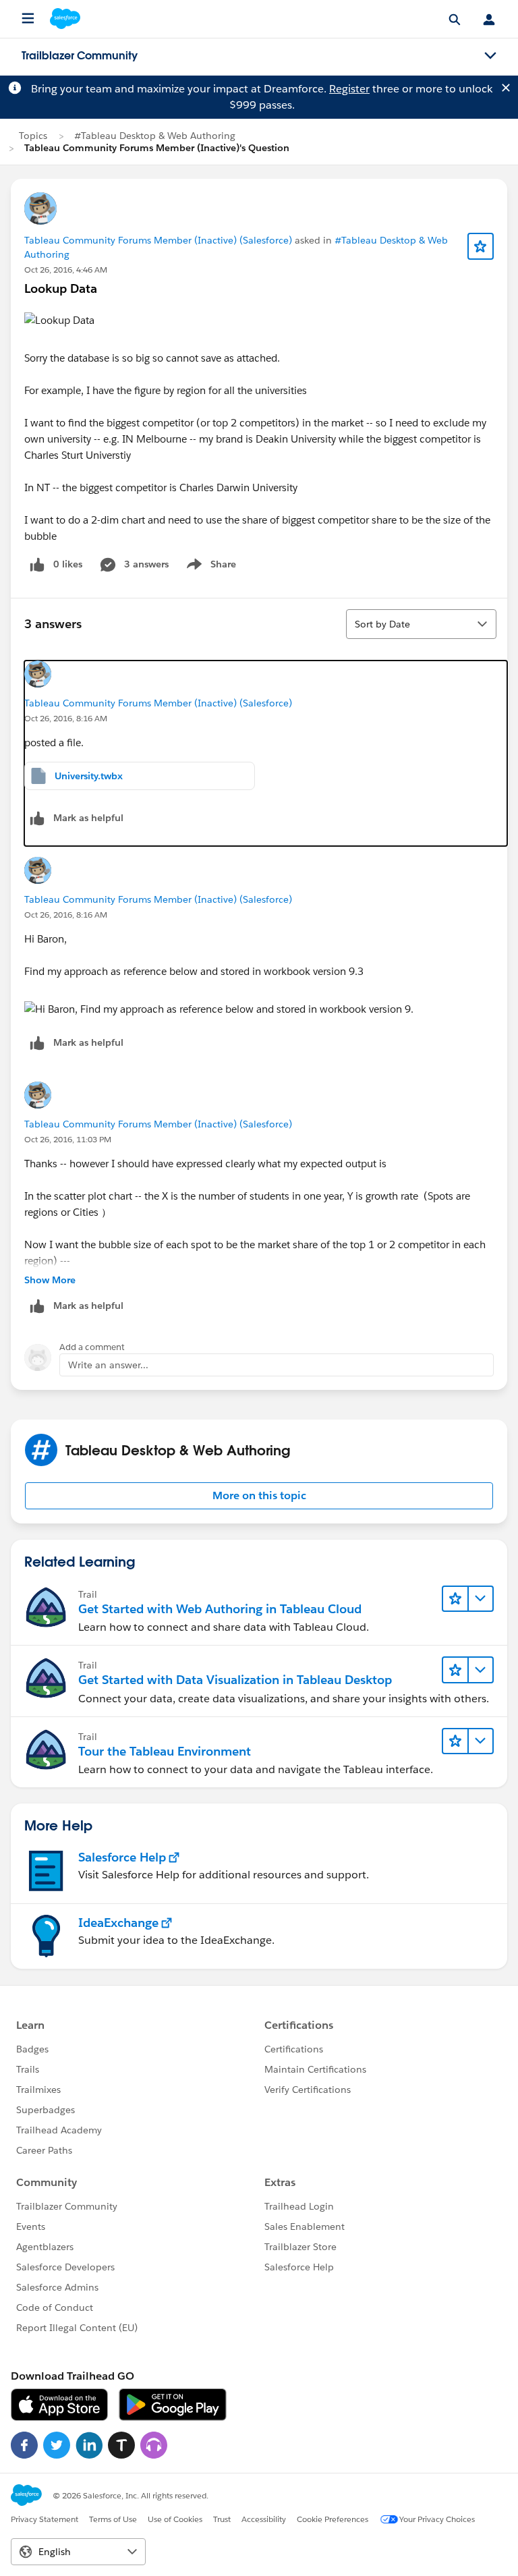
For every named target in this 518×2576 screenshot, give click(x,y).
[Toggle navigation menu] (490, 56)
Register (349, 89)
